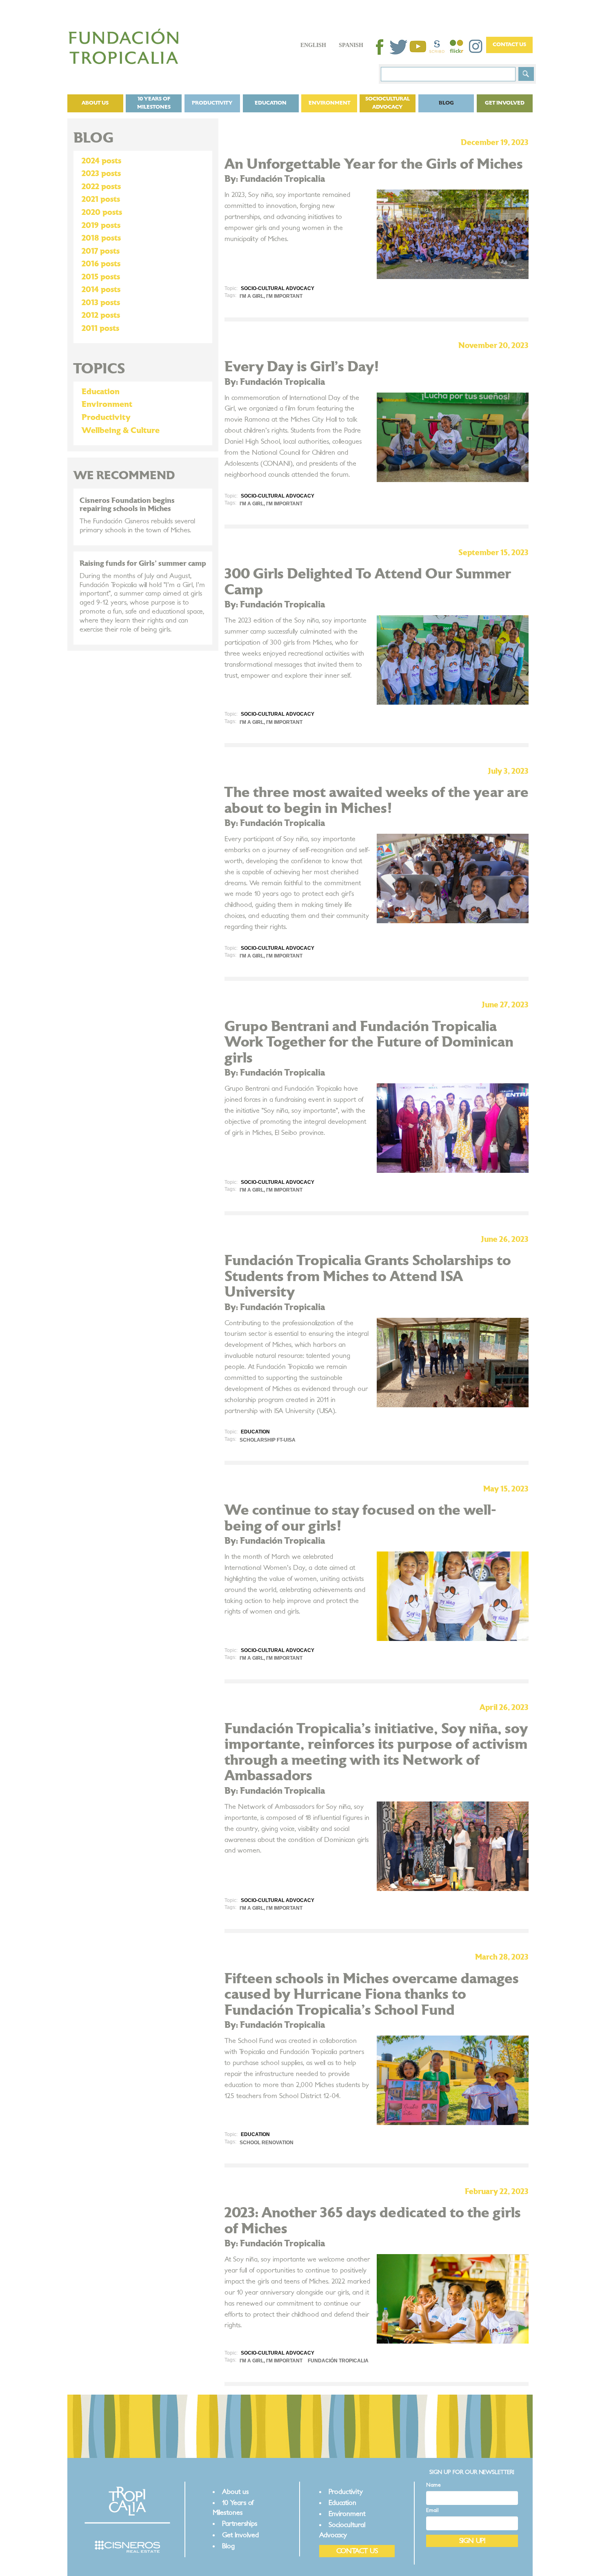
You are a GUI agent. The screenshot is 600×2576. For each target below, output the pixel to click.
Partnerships (240, 2524)
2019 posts (101, 225)
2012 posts (101, 315)
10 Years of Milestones (154, 103)
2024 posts (101, 161)
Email (432, 2510)
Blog (446, 103)
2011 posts (100, 328)
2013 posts (101, 303)
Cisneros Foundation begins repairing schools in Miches (127, 505)
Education (271, 103)
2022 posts (101, 187)
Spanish (351, 45)
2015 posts (101, 277)
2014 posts (101, 290)
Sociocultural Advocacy (388, 103)
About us (95, 103)
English (313, 45)
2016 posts (101, 264)
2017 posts (101, 251)
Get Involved (505, 103)
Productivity (212, 103)
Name (433, 2485)
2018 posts (101, 238)
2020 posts (102, 212)
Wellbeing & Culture (121, 431)
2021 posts (101, 199)
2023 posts (101, 174)
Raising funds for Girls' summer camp (143, 564)
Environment (329, 103)
